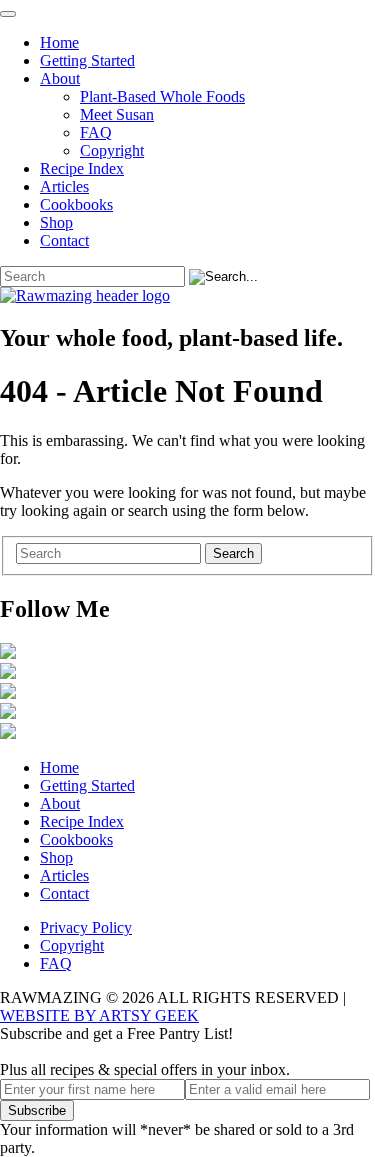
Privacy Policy (86, 927)
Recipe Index (82, 168)
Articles (64, 186)
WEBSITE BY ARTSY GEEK (99, 1015)
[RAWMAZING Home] (187, 296)
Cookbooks (76, 204)
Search (233, 553)
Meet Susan (117, 114)
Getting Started (87, 60)
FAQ (96, 132)
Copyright (112, 150)
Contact (64, 240)
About (60, 78)
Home (59, 42)
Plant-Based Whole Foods (162, 96)
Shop (56, 222)
